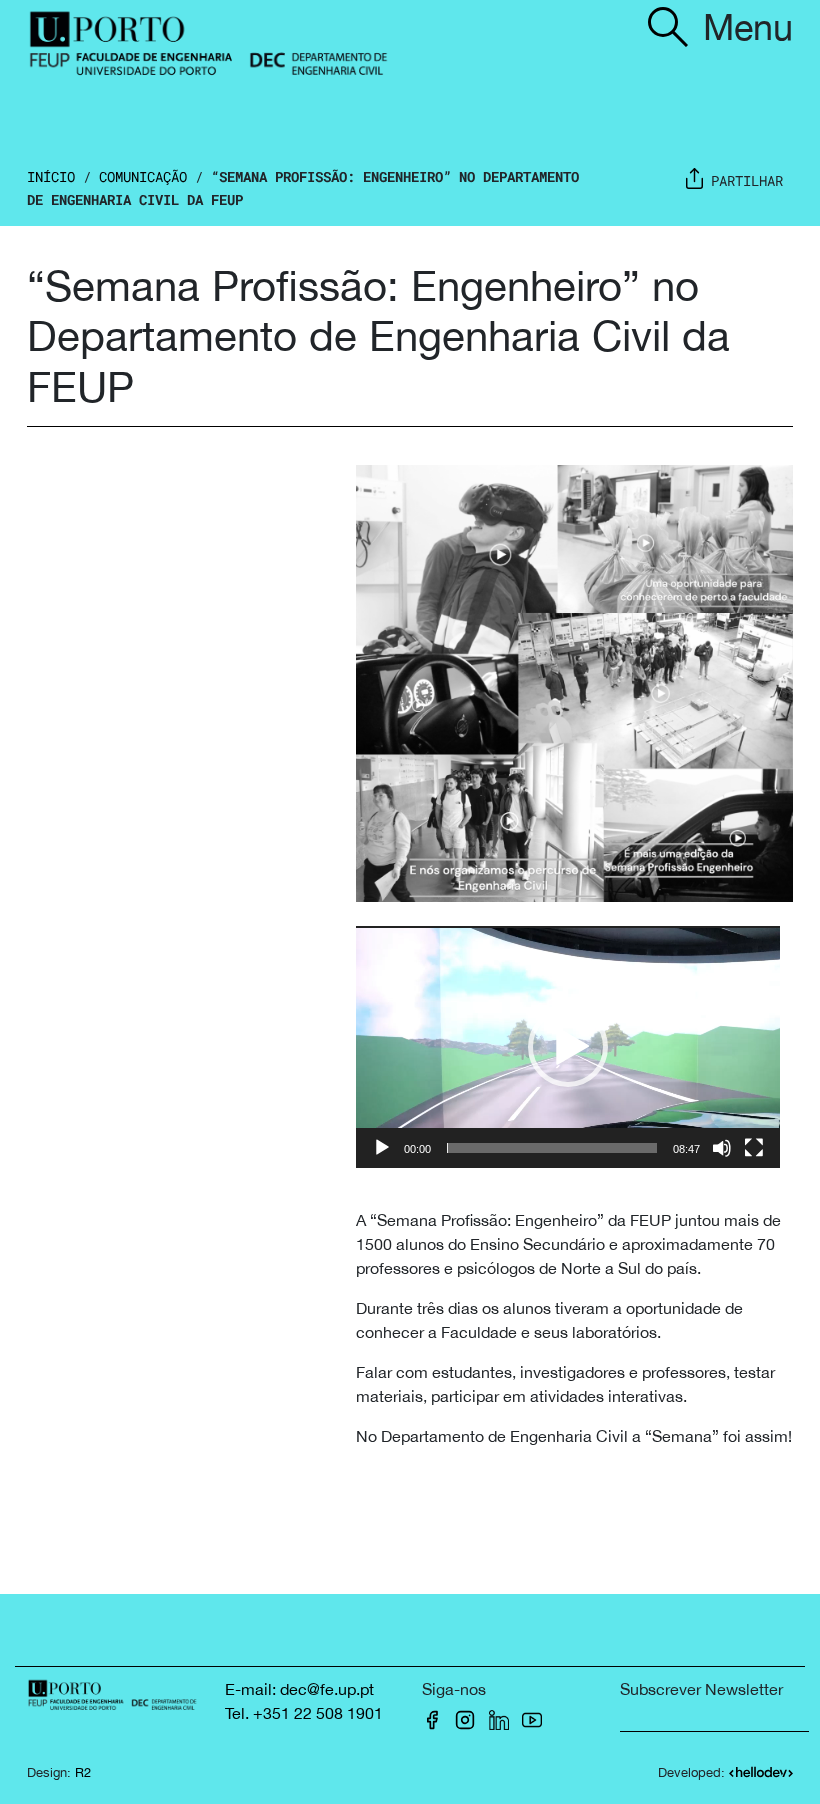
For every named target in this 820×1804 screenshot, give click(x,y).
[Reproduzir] (382, 1148)
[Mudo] (722, 1148)
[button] (568, 1047)
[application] (568, 1047)
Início (51, 176)
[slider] (552, 1148)
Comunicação (143, 176)
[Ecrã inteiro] (754, 1148)
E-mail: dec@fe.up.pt (299, 1689)
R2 (83, 1772)
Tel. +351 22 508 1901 (304, 1713)
